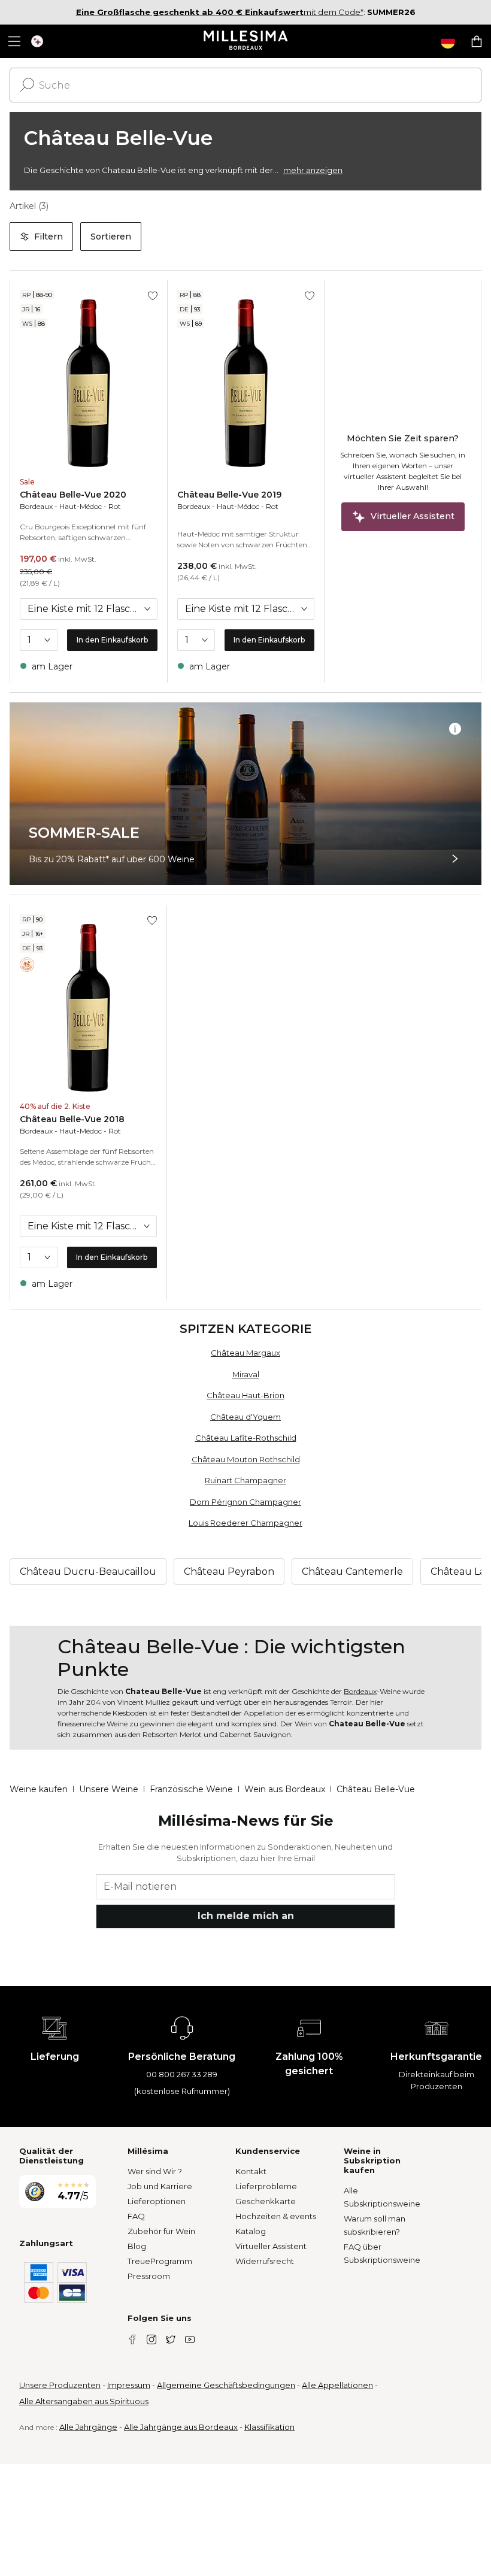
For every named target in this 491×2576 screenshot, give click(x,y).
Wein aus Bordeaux (285, 1789)
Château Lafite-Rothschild (246, 1438)
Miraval (246, 1374)
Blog (137, 2246)
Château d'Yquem (245, 1417)
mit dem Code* (220, 12)
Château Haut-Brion (245, 1395)
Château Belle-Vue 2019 (229, 495)
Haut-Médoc (81, 506)
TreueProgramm (160, 2261)
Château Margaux (245, 1353)
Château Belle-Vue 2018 (72, 1119)
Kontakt (251, 2171)
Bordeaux (36, 506)
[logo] (246, 41)
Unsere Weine (109, 1789)
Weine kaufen (39, 1789)
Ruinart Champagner (245, 1480)
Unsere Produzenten (60, 2385)
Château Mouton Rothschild (246, 1459)
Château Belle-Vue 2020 (73, 495)
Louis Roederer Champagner (245, 1523)
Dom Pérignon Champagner (245, 1502)
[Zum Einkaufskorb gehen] (477, 41)
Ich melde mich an (246, 1916)
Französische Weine (191, 1789)
